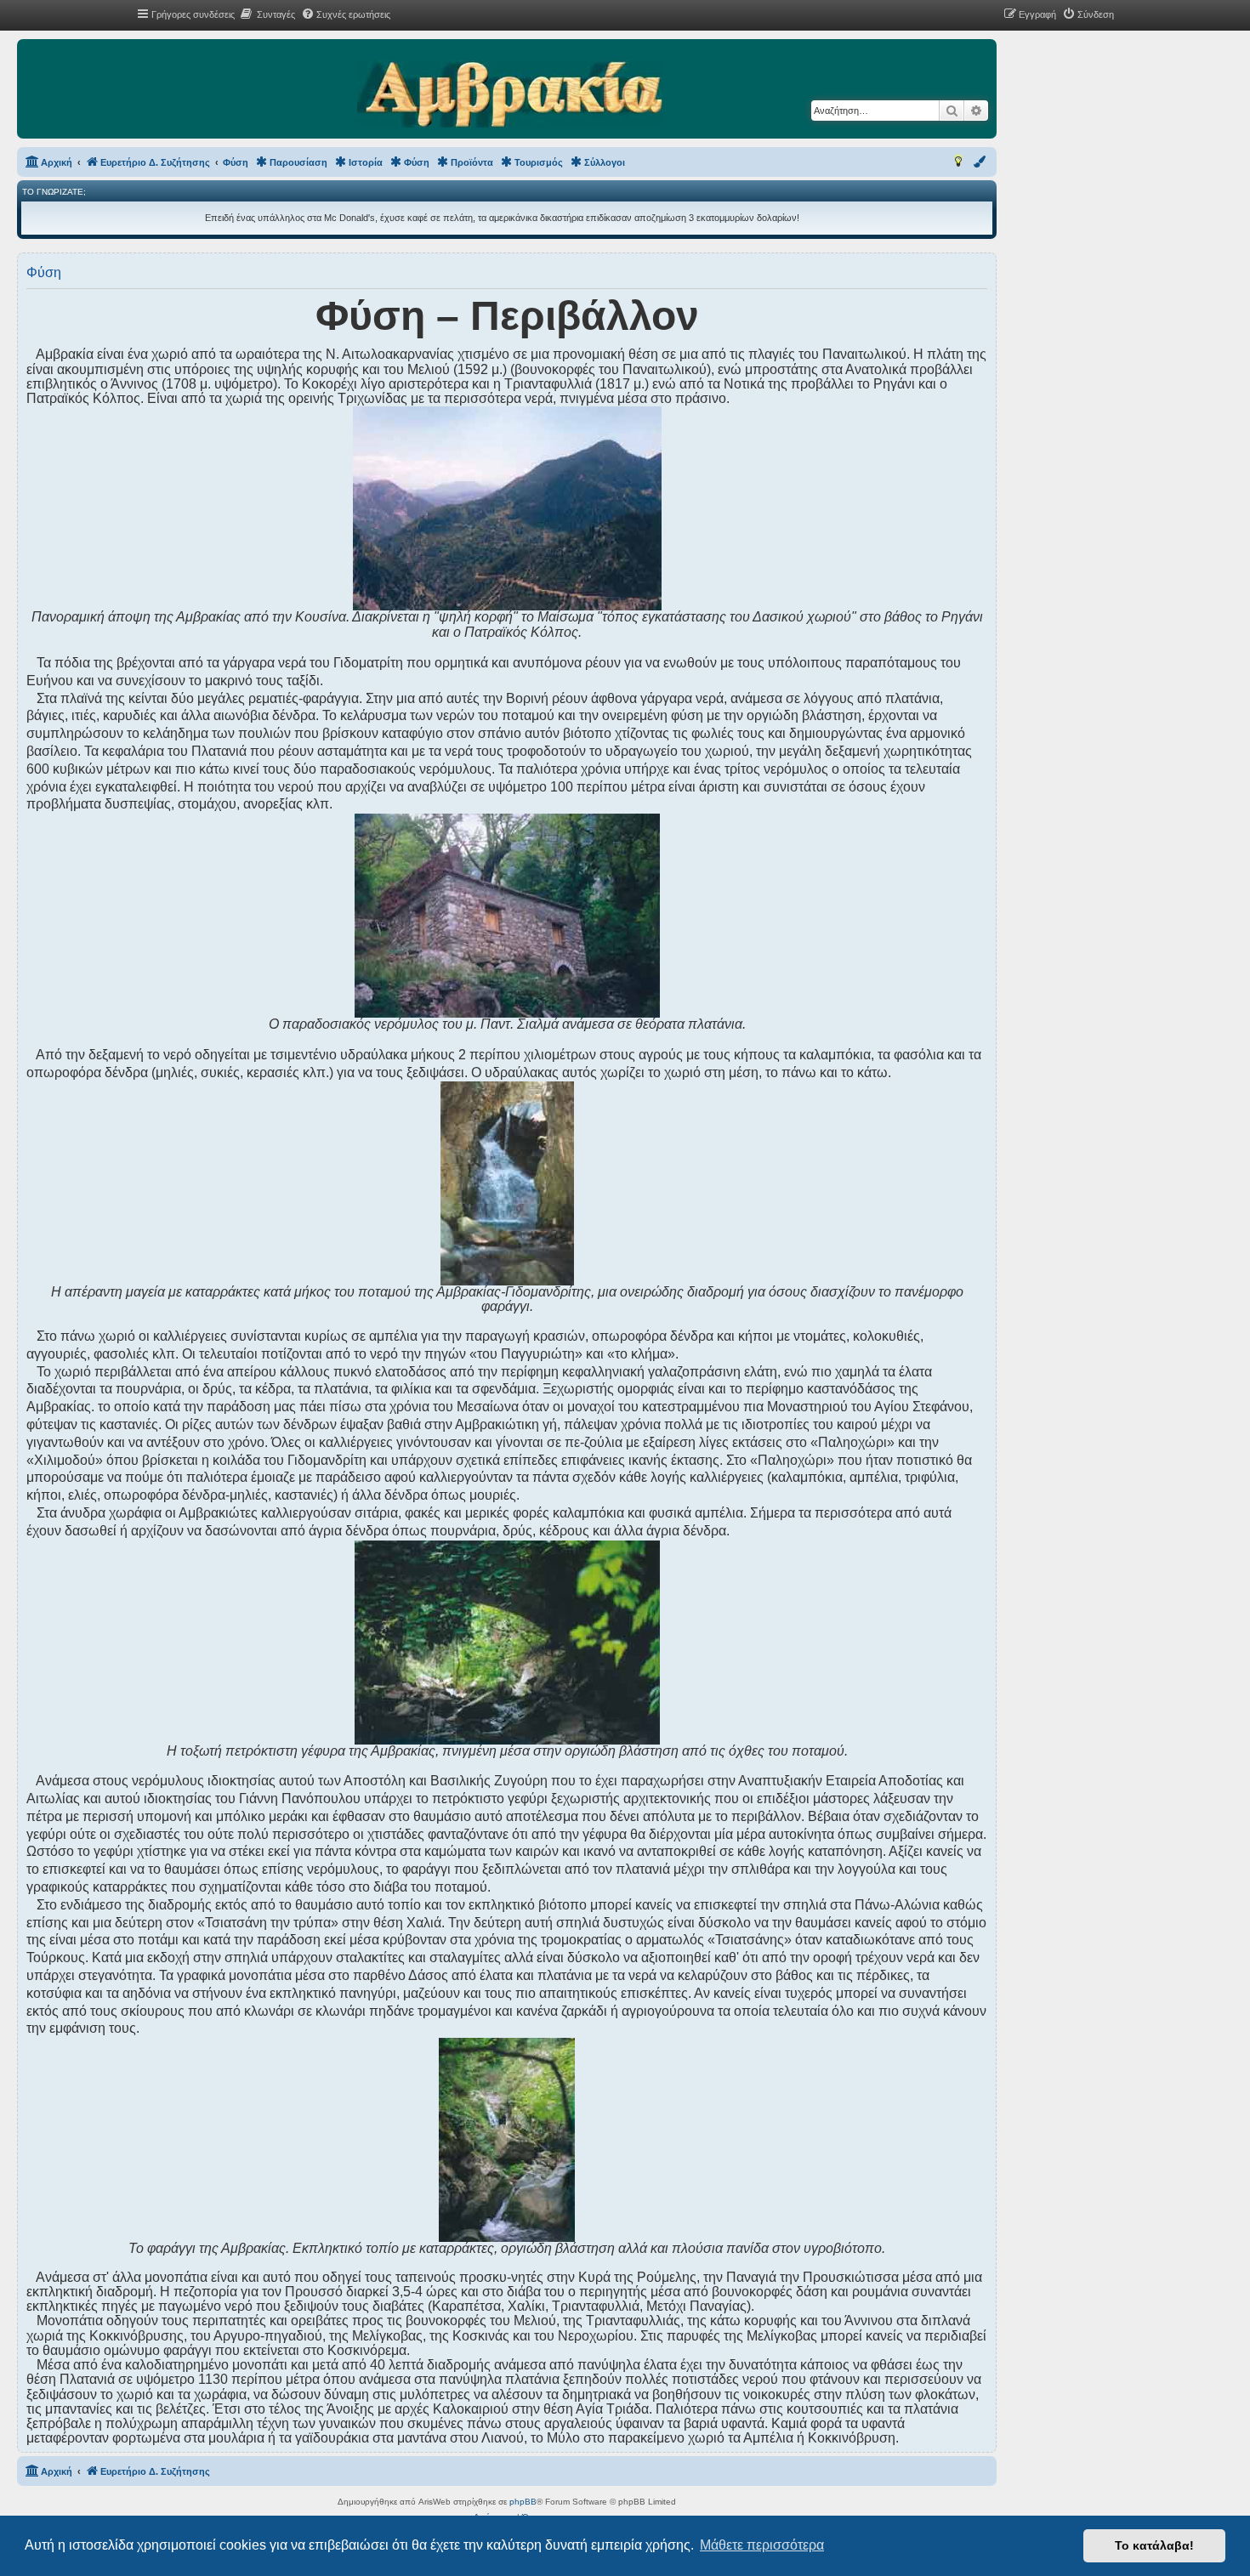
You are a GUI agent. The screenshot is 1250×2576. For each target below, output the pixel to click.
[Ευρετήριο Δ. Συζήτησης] (510, 95)
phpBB (523, 2502)
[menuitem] (267, 14)
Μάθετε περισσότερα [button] (762, 2545)
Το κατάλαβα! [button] (1154, 2545)
